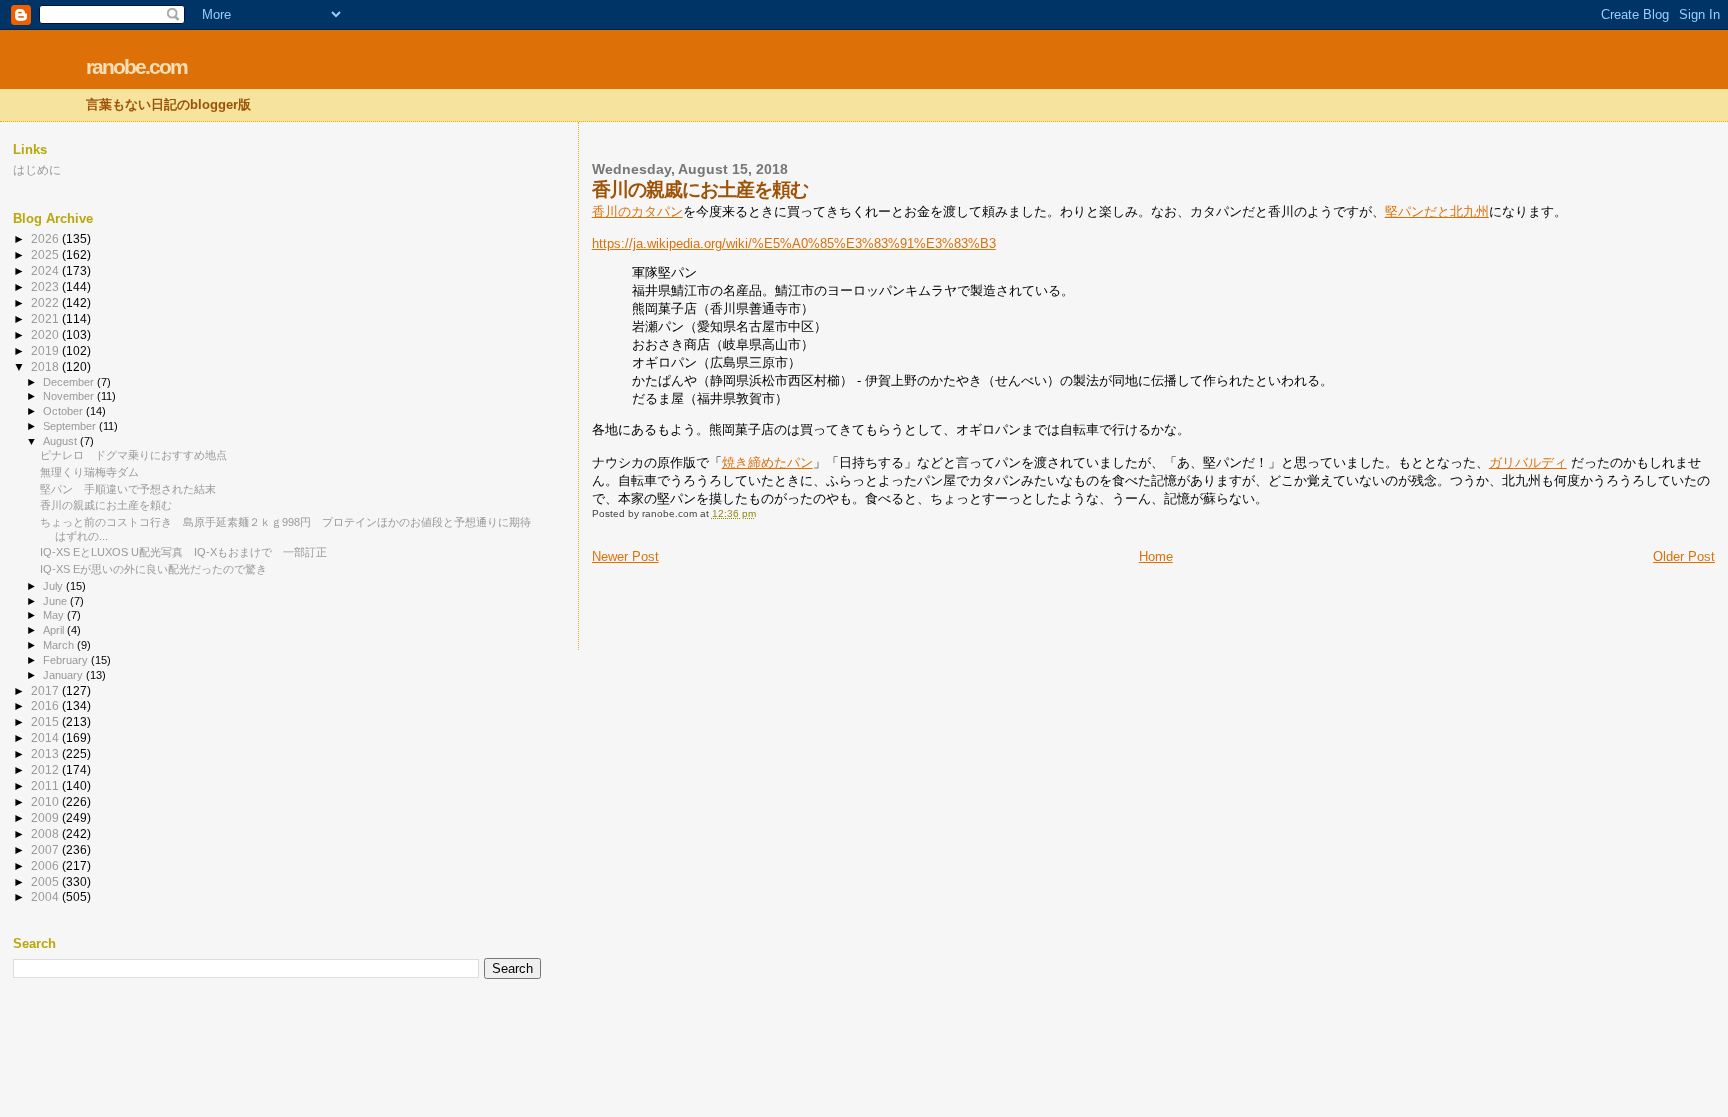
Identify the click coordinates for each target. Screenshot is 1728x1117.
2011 (46, 785)
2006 (46, 865)
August (61, 441)
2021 (46, 318)
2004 (46, 896)
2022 (46, 302)
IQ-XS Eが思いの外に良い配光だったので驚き (153, 569)
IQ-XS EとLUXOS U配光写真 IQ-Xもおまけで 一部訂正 (183, 552)
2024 (46, 270)
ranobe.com (136, 66)
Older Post (1684, 556)
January (64, 675)
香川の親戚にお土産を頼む (106, 505)
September (71, 426)
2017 (46, 690)
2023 (46, 286)
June (56, 601)
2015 (46, 721)
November (70, 396)
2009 (46, 817)
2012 (46, 769)
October (64, 411)
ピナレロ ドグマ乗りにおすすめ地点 (133, 455)
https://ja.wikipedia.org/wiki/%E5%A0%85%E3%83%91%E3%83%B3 (794, 243)
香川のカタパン (637, 211)
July (54, 586)
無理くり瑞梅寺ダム (89, 472)
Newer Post (625, 556)
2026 (46, 238)
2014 (46, 737)
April (55, 630)
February (67, 660)
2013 (46, 753)
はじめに (37, 169)
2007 (46, 849)
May (55, 615)
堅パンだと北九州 (1437, 211)
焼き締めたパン (767, 462)
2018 (46, 366)
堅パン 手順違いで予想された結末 (128, 489)
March (60, 645)
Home (1156, 556)
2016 (46, 705)
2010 (46, 801)
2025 (46, 254)
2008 (46, 833)
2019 (46, 350)
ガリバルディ (1528, 462)
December (70, 382)
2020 (46, 334)
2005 (46, 881)
